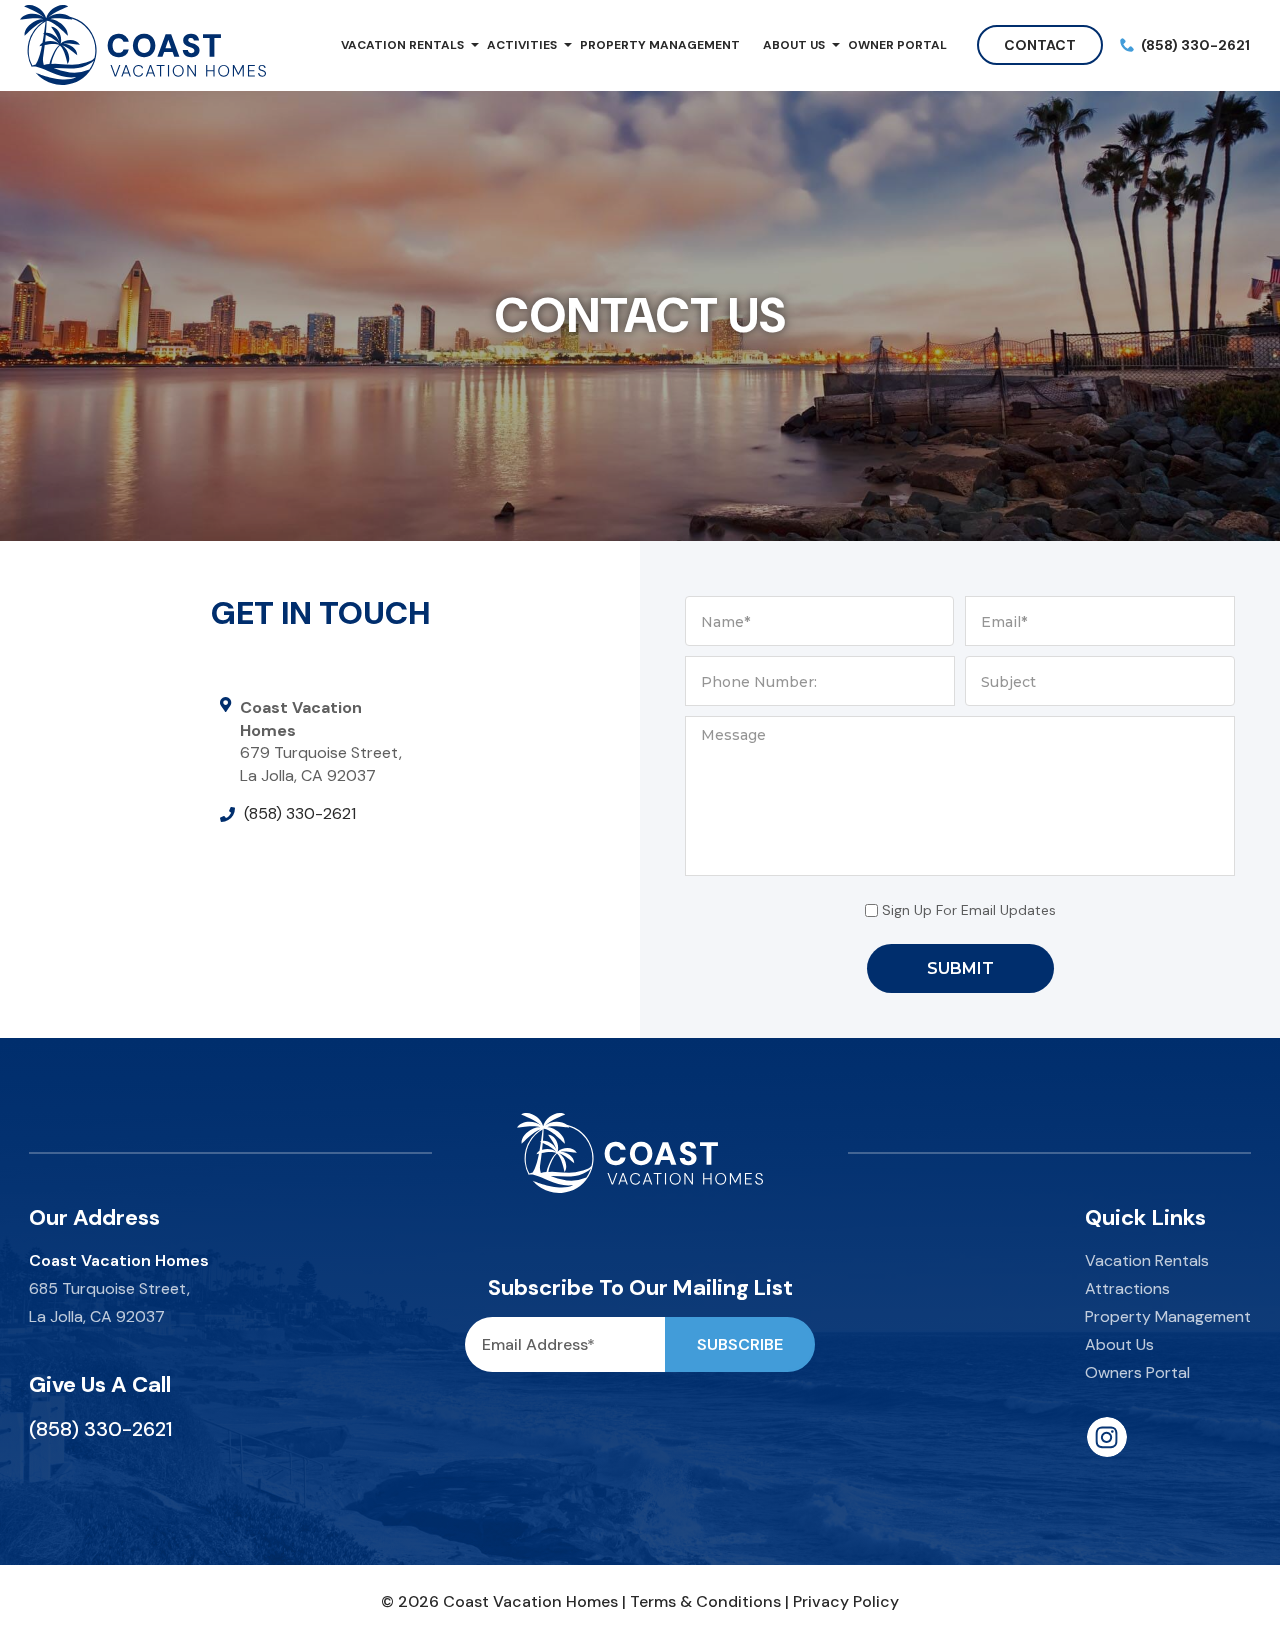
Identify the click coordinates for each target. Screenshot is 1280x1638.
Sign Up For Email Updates (969, 910)
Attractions (1127, 1288)
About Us (794, 45)
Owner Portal (897, 45)
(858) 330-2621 (300, 813)
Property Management (660, 45)
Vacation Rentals (402, 45)
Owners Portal (1137, 1372)
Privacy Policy (846, 1601)
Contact (1040, 45)
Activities (522, 45)
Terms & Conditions (705, 1601)
